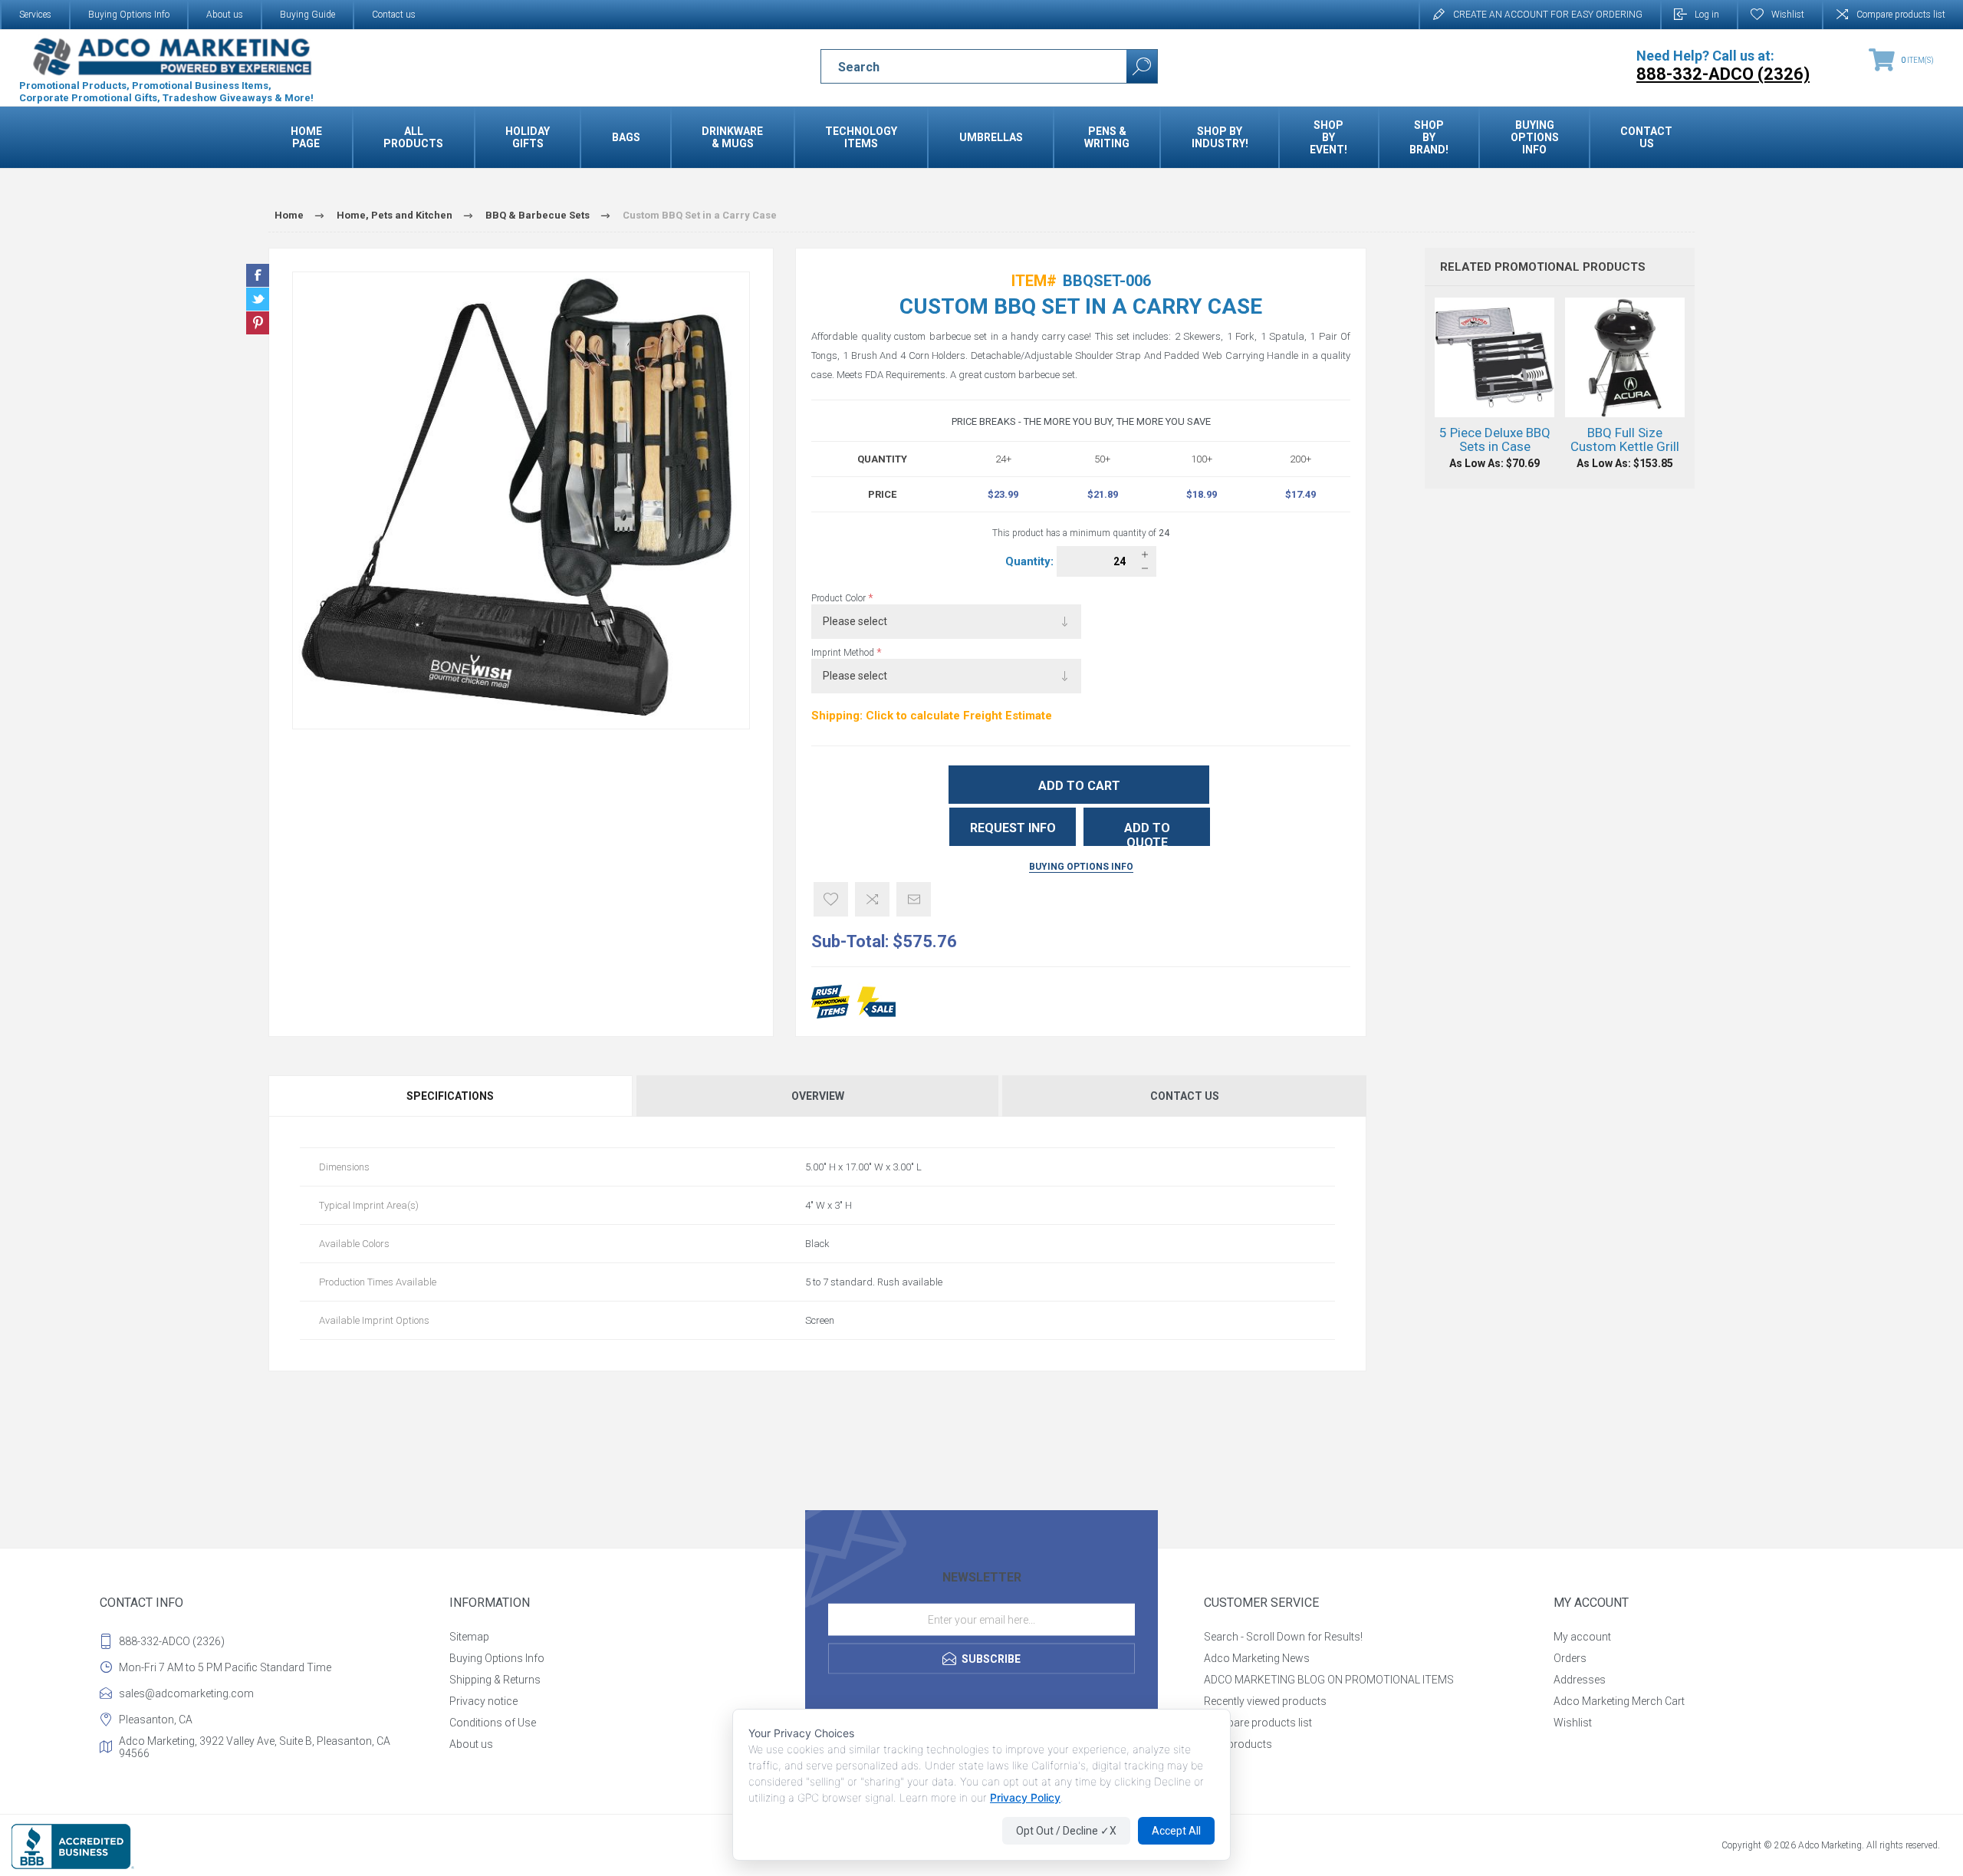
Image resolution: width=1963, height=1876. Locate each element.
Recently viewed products (1265, 1701)
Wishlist (1573, 1723)
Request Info (1013, 828)
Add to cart (1079, 786)
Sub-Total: (850, 941)
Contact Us (1185, 1096)
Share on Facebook (258, 275)
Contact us (394, 15)
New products (1238, 1744)
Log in (1707, 15)
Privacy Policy (1025, 1797)
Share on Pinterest (258, 323)
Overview (818, 1096)
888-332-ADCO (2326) (172, 1641)
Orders (1570, 1658)
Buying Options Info (129, 15)
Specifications (450, 1096)
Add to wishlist (831, 899)
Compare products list (1901, 15)
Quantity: (1031, 561)
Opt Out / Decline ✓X (1066, 1831)
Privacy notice (483, 1701)
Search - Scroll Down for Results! (1283, 1637)
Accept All (1176, 1831)
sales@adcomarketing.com (186, 1693)
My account (1582, 1637)
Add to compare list (872, 899)
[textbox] (960, 67)
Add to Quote (1147, 833)
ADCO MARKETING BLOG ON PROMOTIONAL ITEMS (1329, 1680)
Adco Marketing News (1257, 1658)
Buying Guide (307, 15)
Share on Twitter (258, 299)
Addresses (1580, 1680)
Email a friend (914, 899)
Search (1142, 66)
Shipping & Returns (495, 1680)
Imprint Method (844, 653)
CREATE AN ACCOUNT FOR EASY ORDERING (1548, 15)
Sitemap (469, 1637)
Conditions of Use (493, 1723)
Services (35, 15)
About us (225, 15)
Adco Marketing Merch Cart (1619, 1701)
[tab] (451, 1096)
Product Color (840, 598)
